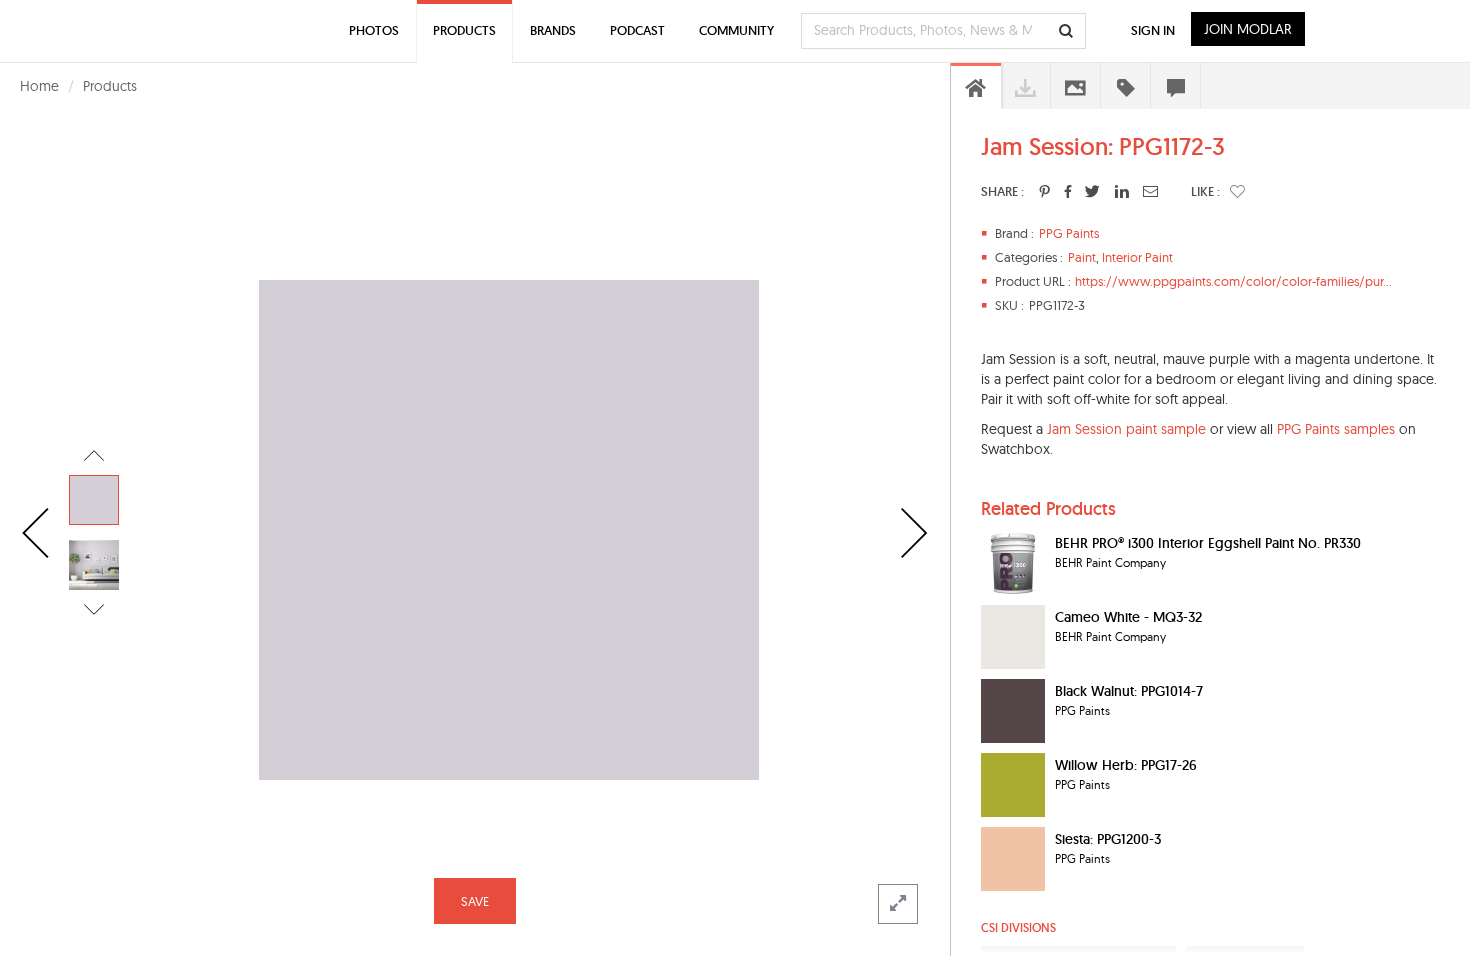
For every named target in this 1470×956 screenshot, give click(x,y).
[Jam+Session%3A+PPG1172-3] (1044, 191)
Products (110, 86)
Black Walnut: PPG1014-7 (1129, 691)
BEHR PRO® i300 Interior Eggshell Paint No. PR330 (1208, 543)
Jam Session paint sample (1126, 429)
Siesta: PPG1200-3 (1108, 839)
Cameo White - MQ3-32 (1128, 617)
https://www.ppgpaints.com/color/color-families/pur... (1233, 281)
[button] (1237, 191)
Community (736, 30)
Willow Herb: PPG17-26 (1126, 765)
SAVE (475, 901)
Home (39, 86)
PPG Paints (1069, 233)
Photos (374, 30)
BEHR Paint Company (1110, 562)
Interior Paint (1137, 257)
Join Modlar (1248, 29)
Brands (553, 30)
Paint (1082, 257)
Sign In (1153, 30)
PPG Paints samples (1336, 429)
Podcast (637, 30)
